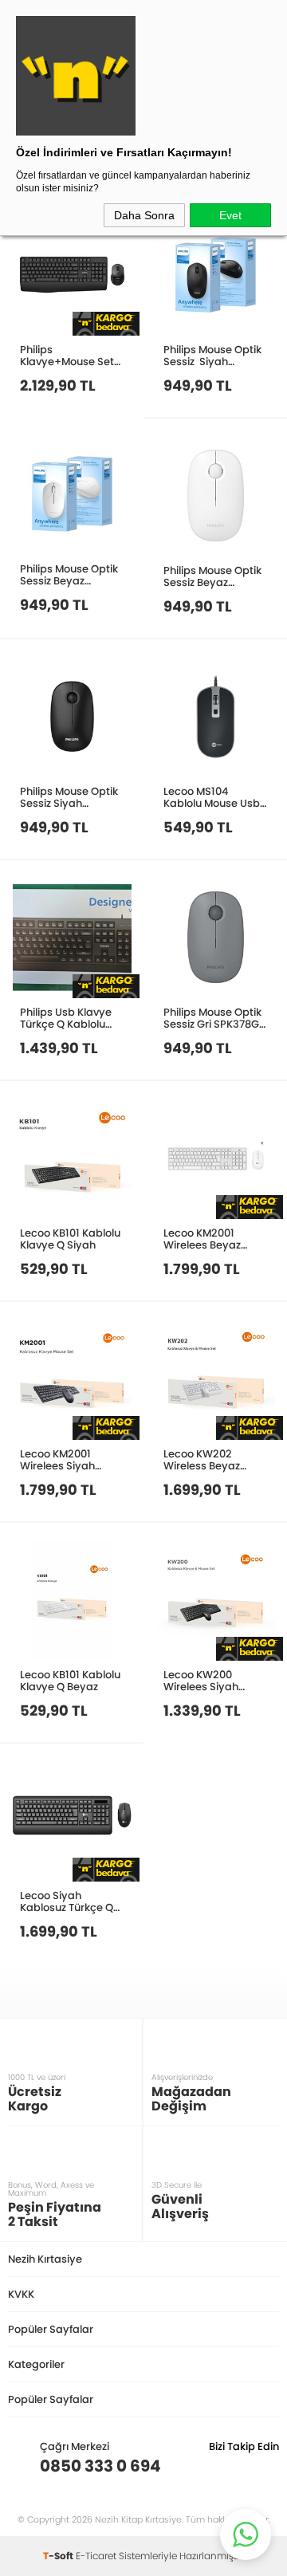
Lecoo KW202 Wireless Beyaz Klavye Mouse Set (208, 1459)
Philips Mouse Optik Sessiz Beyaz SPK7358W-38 (69, 574)
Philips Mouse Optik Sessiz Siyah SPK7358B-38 (212, 355)
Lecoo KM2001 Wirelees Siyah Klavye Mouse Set (65, 1459)
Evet (230, 215)
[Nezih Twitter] (242, 2466)
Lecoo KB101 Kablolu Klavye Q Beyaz (70, 1680)
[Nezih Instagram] (217, 2466)
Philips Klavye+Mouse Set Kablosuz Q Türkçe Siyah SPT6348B (67, 355)
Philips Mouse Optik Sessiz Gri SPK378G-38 (214, 1018)
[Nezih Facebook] (267, 2466)
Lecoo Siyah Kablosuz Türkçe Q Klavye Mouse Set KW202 (67, 1901)
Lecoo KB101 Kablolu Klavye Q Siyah (70, 1239)
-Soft (59, 2556)
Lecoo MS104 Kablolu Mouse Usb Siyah (212, 797)
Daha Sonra (144, 215)
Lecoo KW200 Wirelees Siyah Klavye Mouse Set (208, 1680)
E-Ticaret (96, 2556)
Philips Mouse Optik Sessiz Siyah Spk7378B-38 (69, 797)
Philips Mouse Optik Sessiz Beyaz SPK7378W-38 (212, 576)
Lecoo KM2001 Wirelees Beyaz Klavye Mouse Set (208, 1239)
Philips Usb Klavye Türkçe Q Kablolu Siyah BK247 (66, 1018)
